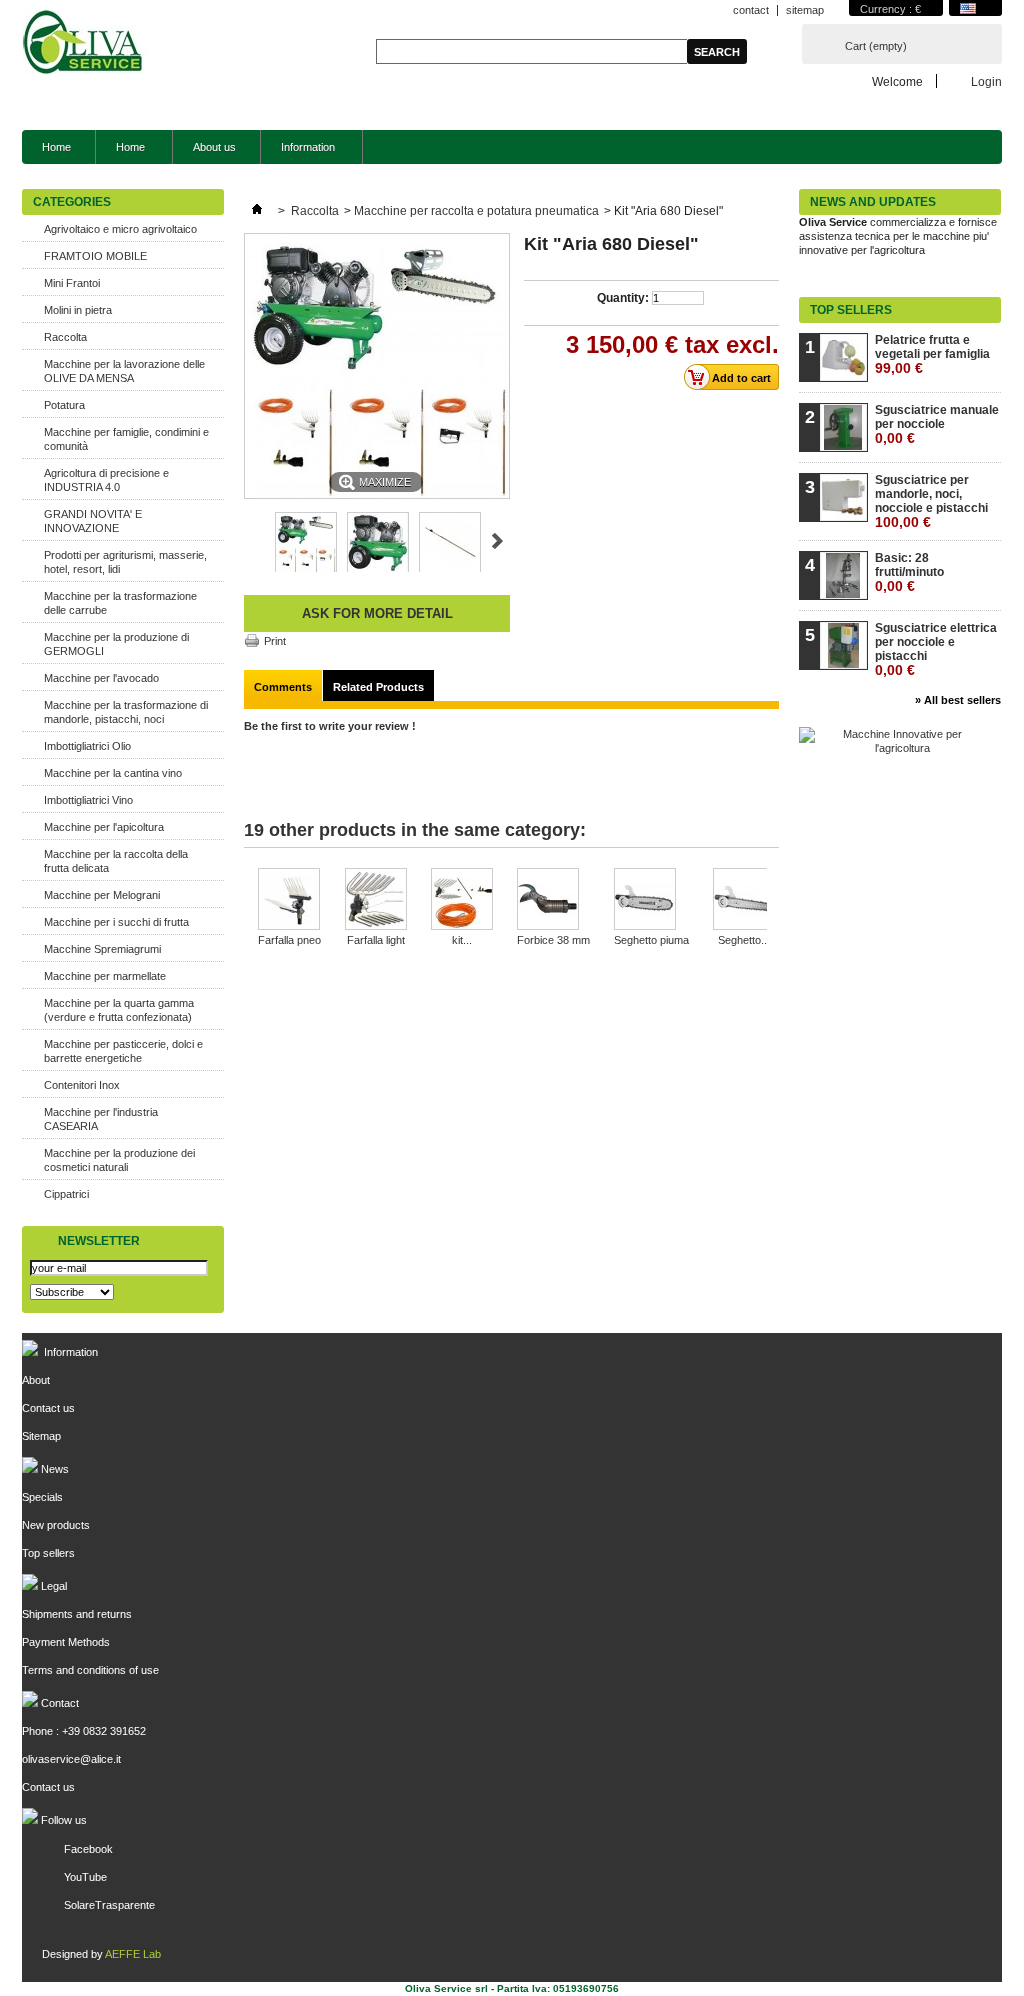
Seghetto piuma (651, 940)
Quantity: (623, 298)
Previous (252, 541)
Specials (42, 1497)
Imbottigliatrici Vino (88, 800)
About (36, 1380)
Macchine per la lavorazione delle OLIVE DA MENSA (124, 371)
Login (986, 81)
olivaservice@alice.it (71, 1759)
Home (56, 147)
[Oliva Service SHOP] (84, 44)
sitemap (805, 10)
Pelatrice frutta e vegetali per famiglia (932, 354)
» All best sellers (958, 700)
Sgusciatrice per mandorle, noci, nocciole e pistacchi (931, 501)
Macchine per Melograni (102, 895)
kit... (462, 940)
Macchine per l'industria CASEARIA (101, 1119)
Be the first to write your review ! (330, 726)
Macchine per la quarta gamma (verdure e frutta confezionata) (119, 1010)
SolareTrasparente (109, 1905)
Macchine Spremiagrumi (102, 949)
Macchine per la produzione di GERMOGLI (116, 644)
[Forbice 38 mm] (553, 900)
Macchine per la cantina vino (113, 773)
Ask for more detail (377, 613)
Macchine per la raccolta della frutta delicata (116, 861)
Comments (283, 687)
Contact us (48, 1408)
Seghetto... (744, 940)
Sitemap (41, 1436)
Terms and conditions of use (90, 1670)
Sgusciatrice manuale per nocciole (937, 424)
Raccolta (65, 337)
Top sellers (851, 310)
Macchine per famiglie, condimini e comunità (126, 439)
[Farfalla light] (376, 900)
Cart (876, 46)
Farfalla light (376, 940)
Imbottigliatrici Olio (87, 746)
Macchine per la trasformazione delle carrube (120, 603)
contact (751, 10)
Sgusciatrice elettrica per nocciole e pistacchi (936, 649)
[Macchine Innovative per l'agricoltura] (894, 748)
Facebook (88, 1849)
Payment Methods (66, 1642)
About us (214, 147)
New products (56, 1525)
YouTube (85, 1877)
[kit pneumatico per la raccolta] (462, 900)
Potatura (64, 405)
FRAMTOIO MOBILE (95, 256)
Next (497, 541)
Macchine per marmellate (105, 976)
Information (298, 152)
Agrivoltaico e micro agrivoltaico (120, 229)
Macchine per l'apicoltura (104, 827)
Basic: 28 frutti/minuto (909, 572)
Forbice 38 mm (553, 940)
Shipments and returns (77, 1614)
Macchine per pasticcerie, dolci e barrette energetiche (123, 1051)
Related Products (378, 687)
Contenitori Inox (82, 1085)
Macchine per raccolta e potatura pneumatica (476, 211)
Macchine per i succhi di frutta (116, 922)
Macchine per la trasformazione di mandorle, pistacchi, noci (126, 712)
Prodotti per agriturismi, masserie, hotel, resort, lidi (125, 562)
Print (275, 641)
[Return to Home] (257, 211)
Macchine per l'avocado (101, 678)
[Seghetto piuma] (651, 900)
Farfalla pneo (289, 940)
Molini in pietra (78, 310)
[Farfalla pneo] (289, 900)
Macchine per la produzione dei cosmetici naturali (119, 1160)
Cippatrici (66, 1194)
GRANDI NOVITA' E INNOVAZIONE (93, 521)
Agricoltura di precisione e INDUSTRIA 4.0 (106, 480)
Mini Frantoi (72, 283)
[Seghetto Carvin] (744, 900)
